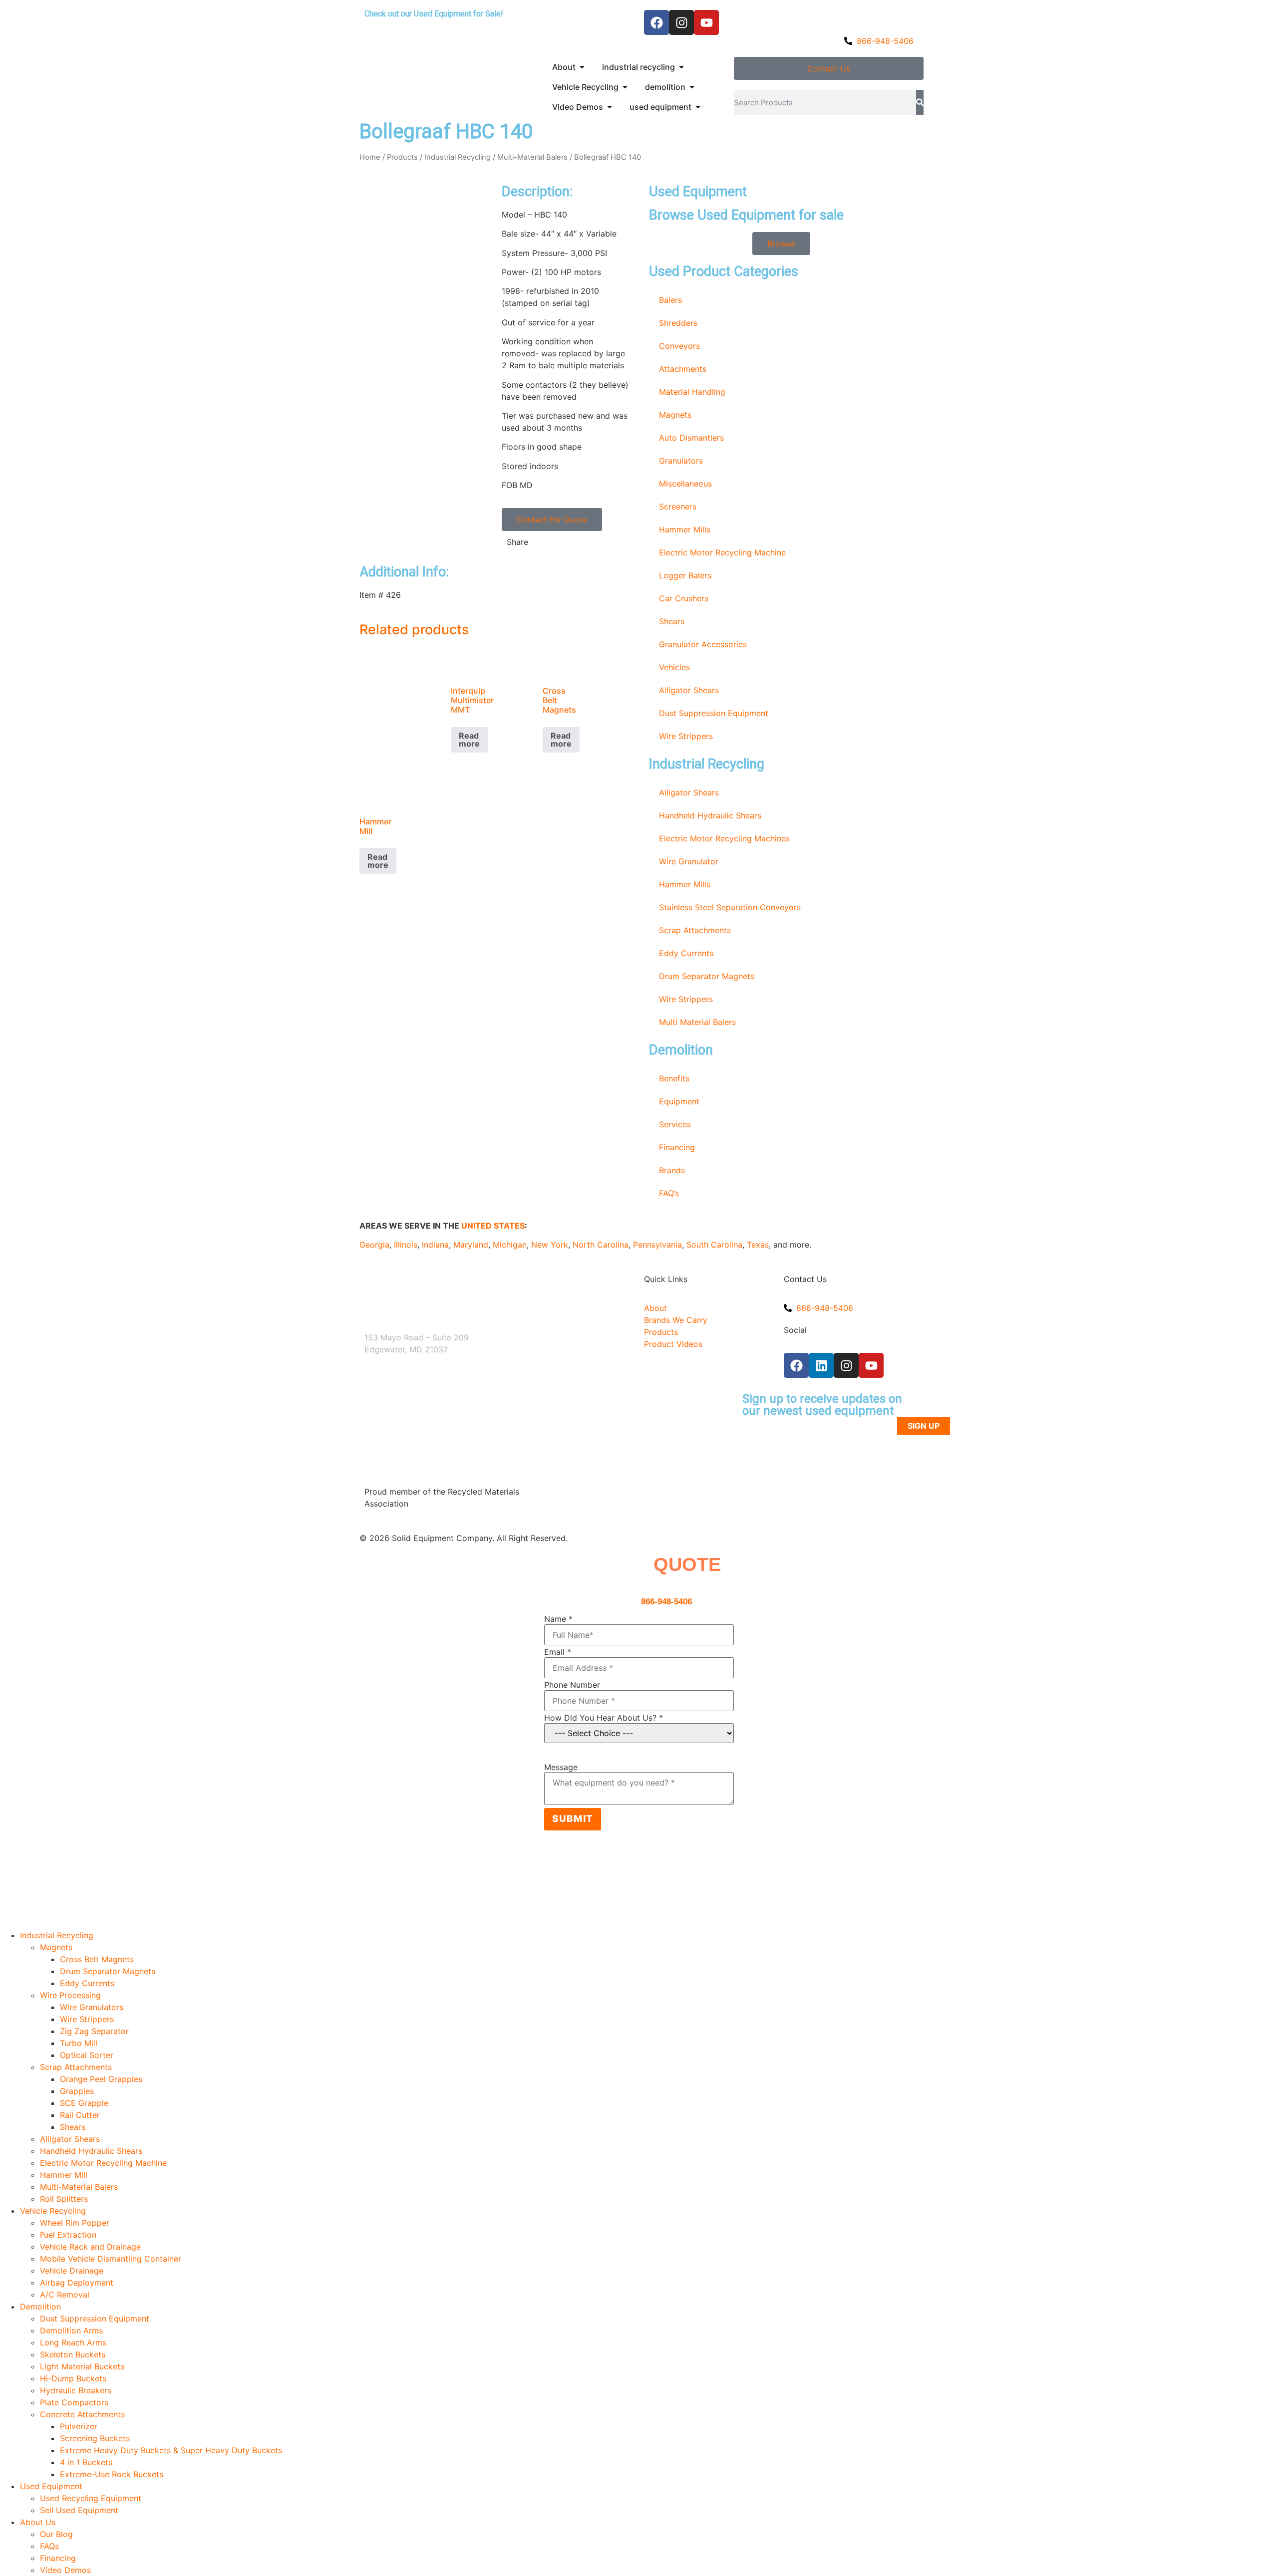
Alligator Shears (689, 690)
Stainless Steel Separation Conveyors (730, 907)
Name (558, 1619)
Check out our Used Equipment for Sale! (434, 14)
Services (675, 1124)
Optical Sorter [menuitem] (87, 2055)
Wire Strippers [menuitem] (87, 2019)
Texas (758, 1245)
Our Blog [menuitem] (56, 2534)
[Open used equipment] (698, 107)
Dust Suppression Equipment (714, 713)
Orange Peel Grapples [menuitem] (101, 2079)
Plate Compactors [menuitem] (74, 2402)
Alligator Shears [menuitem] (70, 2139)
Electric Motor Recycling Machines (724, 838)
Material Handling (692, 392)
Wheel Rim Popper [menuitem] (75, 2223)
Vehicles (674, 667)
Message (561, 1767)
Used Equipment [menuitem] (51, 2486)
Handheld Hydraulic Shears (710, 815)
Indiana (435, 1245)
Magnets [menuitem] (56, 1947)
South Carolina (714, 1245)
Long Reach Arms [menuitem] (73, 2342)
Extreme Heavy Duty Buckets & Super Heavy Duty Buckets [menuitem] (171, 2450)
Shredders (678, 323)
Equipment (679, 1101)
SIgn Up (924, 1426)
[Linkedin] (821, 1365)
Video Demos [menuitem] (65, 2570)
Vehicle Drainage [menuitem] (72, 2271)
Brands (672, 1170)
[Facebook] (656, 22)
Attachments (683, 369)
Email (558, 1652)
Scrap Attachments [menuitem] (76, 2067)
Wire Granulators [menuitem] (92, 2007)
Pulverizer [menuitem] (79, 2426)
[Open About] (582, 67)
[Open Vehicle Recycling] (625, 87)
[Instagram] (681, 22)
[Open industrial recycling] (681, 67)
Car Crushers (684, 598)
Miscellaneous (685, 484)
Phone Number (572, 1685)
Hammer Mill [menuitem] (64, 2175)
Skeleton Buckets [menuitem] (73, 2354)
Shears (672, 621)
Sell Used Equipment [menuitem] (79, 2510)
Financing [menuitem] (58, 2558)
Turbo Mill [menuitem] (79, 2043)
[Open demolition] (692, 87)
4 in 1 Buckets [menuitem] (86, 2462)
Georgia (374, 1245)
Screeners (678, 507)
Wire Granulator (689, 861)
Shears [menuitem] (73, 2127)
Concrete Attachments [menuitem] (82, 2414)
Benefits (674, 1078)
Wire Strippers (686, 736)
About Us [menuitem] (38, 2522)
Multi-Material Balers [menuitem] (79, 2187)
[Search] (920, 102)
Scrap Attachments (695, 930)
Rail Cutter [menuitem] (80, 2115)
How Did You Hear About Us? (604, 1718)
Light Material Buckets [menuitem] (82, 2366)
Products (402, 157)
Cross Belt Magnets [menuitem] (97, 1959)
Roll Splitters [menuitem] (64, 2199)
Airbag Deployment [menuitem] (77, 2283)
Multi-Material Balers (532, 157)
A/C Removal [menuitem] (65, 2295)
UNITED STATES (493, 1226)
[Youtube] (706, 22)
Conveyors (679, 346)
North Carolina (601, 1245)
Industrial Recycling (458, 157)
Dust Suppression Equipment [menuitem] (95, 2318)
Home (370, 157)
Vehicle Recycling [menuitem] (53, 2211)
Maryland (471, 1245)
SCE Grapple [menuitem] (84, 2103)
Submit (573, 1819)
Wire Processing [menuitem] (70, 1995)
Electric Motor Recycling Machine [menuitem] (103, 2163)
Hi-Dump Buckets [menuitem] (73, 2378)
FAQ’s (669, 1193)
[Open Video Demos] (610, 107)
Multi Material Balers (697, 1022)
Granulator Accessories (703, 644)
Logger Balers (685, 575)
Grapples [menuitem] (77, 2091)
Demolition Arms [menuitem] (71, 2330)
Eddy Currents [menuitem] (87, 1983)
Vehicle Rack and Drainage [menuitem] (90, 2247)
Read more (469, 740)
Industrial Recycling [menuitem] (57, 1935)
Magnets (675, 415)
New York (550, 1245)
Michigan (510, 1245)
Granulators (681, 461)
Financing (677, 1147)
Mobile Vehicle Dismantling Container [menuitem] (111, 2259)
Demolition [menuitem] (40, 2307)
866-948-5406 (666, 1602)
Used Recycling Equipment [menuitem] (91, 2498)
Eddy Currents (686, 953)
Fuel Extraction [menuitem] (68, 2235)
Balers (670, 300)
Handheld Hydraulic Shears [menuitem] (91, 2151)
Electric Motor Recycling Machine (722, 552)
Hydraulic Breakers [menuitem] (76, 2390)
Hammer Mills (685, 529)
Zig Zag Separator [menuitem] (94, 2031)
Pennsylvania (657, 1245)
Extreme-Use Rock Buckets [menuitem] (112, 2474)
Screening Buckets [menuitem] (95, 2438)
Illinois (406, 1245)
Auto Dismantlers (691, 438)
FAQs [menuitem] (49, 2546)
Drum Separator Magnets (707, 976)
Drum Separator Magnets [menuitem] (108, 1971)
